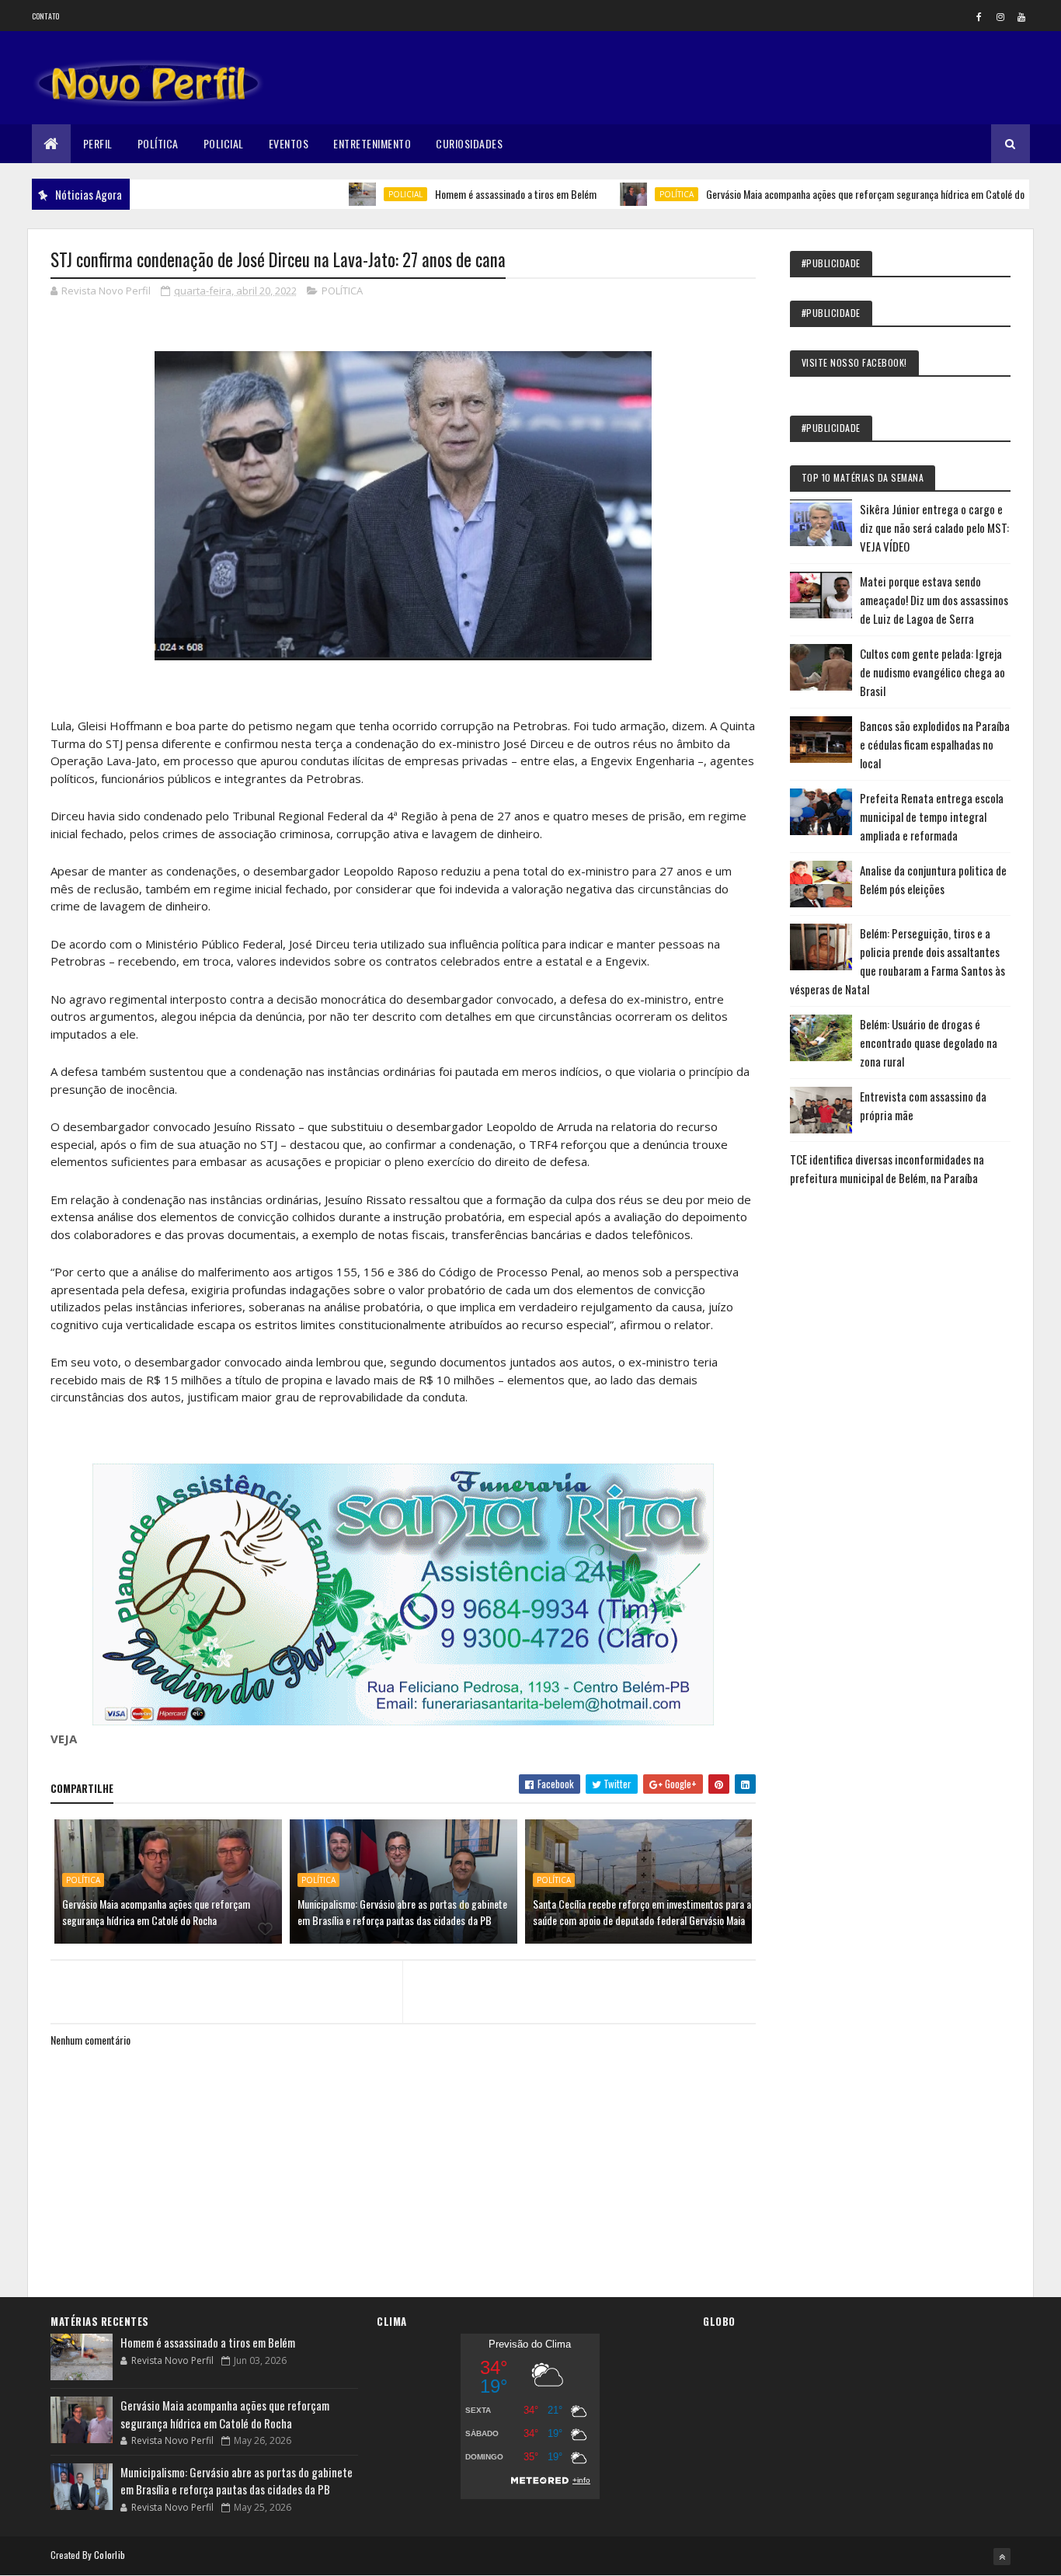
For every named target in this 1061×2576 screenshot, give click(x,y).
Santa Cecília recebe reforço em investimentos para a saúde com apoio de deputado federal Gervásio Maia (642, 1912)
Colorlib (110, 2555)
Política (158, 143)
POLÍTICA (621, 194)
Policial (224, 143)
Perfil (98, 143)
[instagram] (1000, 16)
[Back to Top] (1002, 2557)
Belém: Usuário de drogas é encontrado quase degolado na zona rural (929, 1043)
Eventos (289, 143)
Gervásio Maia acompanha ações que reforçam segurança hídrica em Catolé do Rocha (823, 194)
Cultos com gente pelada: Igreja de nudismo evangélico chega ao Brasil (932, 672)
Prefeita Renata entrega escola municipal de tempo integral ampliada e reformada (932, 816)
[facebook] (979, 16)
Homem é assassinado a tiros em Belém (460, 194)
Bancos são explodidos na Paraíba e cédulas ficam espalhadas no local (935, 744)
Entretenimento (372, 143)
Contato (46, 16)
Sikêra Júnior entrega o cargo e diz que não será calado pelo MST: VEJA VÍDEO (934, 527)
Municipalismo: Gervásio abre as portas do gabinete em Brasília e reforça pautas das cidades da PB (402, 1912)
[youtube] (1021, 16)
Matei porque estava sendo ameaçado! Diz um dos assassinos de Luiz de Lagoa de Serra (934, 600)
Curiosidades (469, 143)
